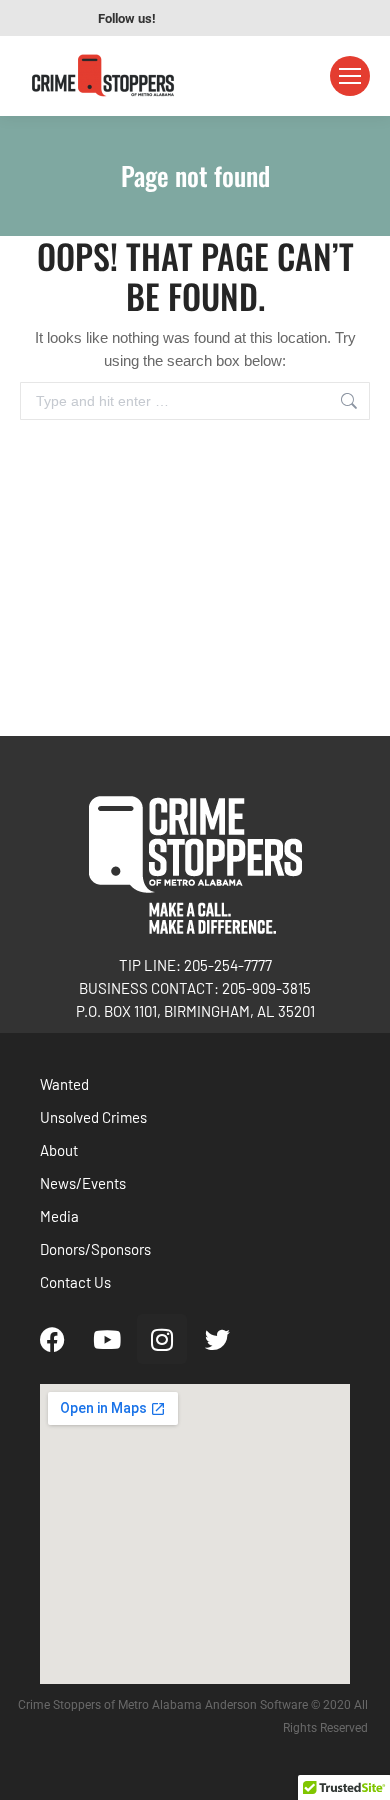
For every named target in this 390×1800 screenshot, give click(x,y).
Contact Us (75, 1282)
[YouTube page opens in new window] (219, 18)
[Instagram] (162, 1339)
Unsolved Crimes (93, 1117)
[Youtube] (107, 1339)
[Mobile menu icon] (350, 76)
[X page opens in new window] (279, 18)
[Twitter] (217, 1339)
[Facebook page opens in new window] (189, 18)
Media (59, 1216)
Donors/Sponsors (95, 1249)
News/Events (83, 1183)
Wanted (64, 1084)
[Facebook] (52, 1339)
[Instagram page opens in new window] (249, 18)
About (59, 1150)
